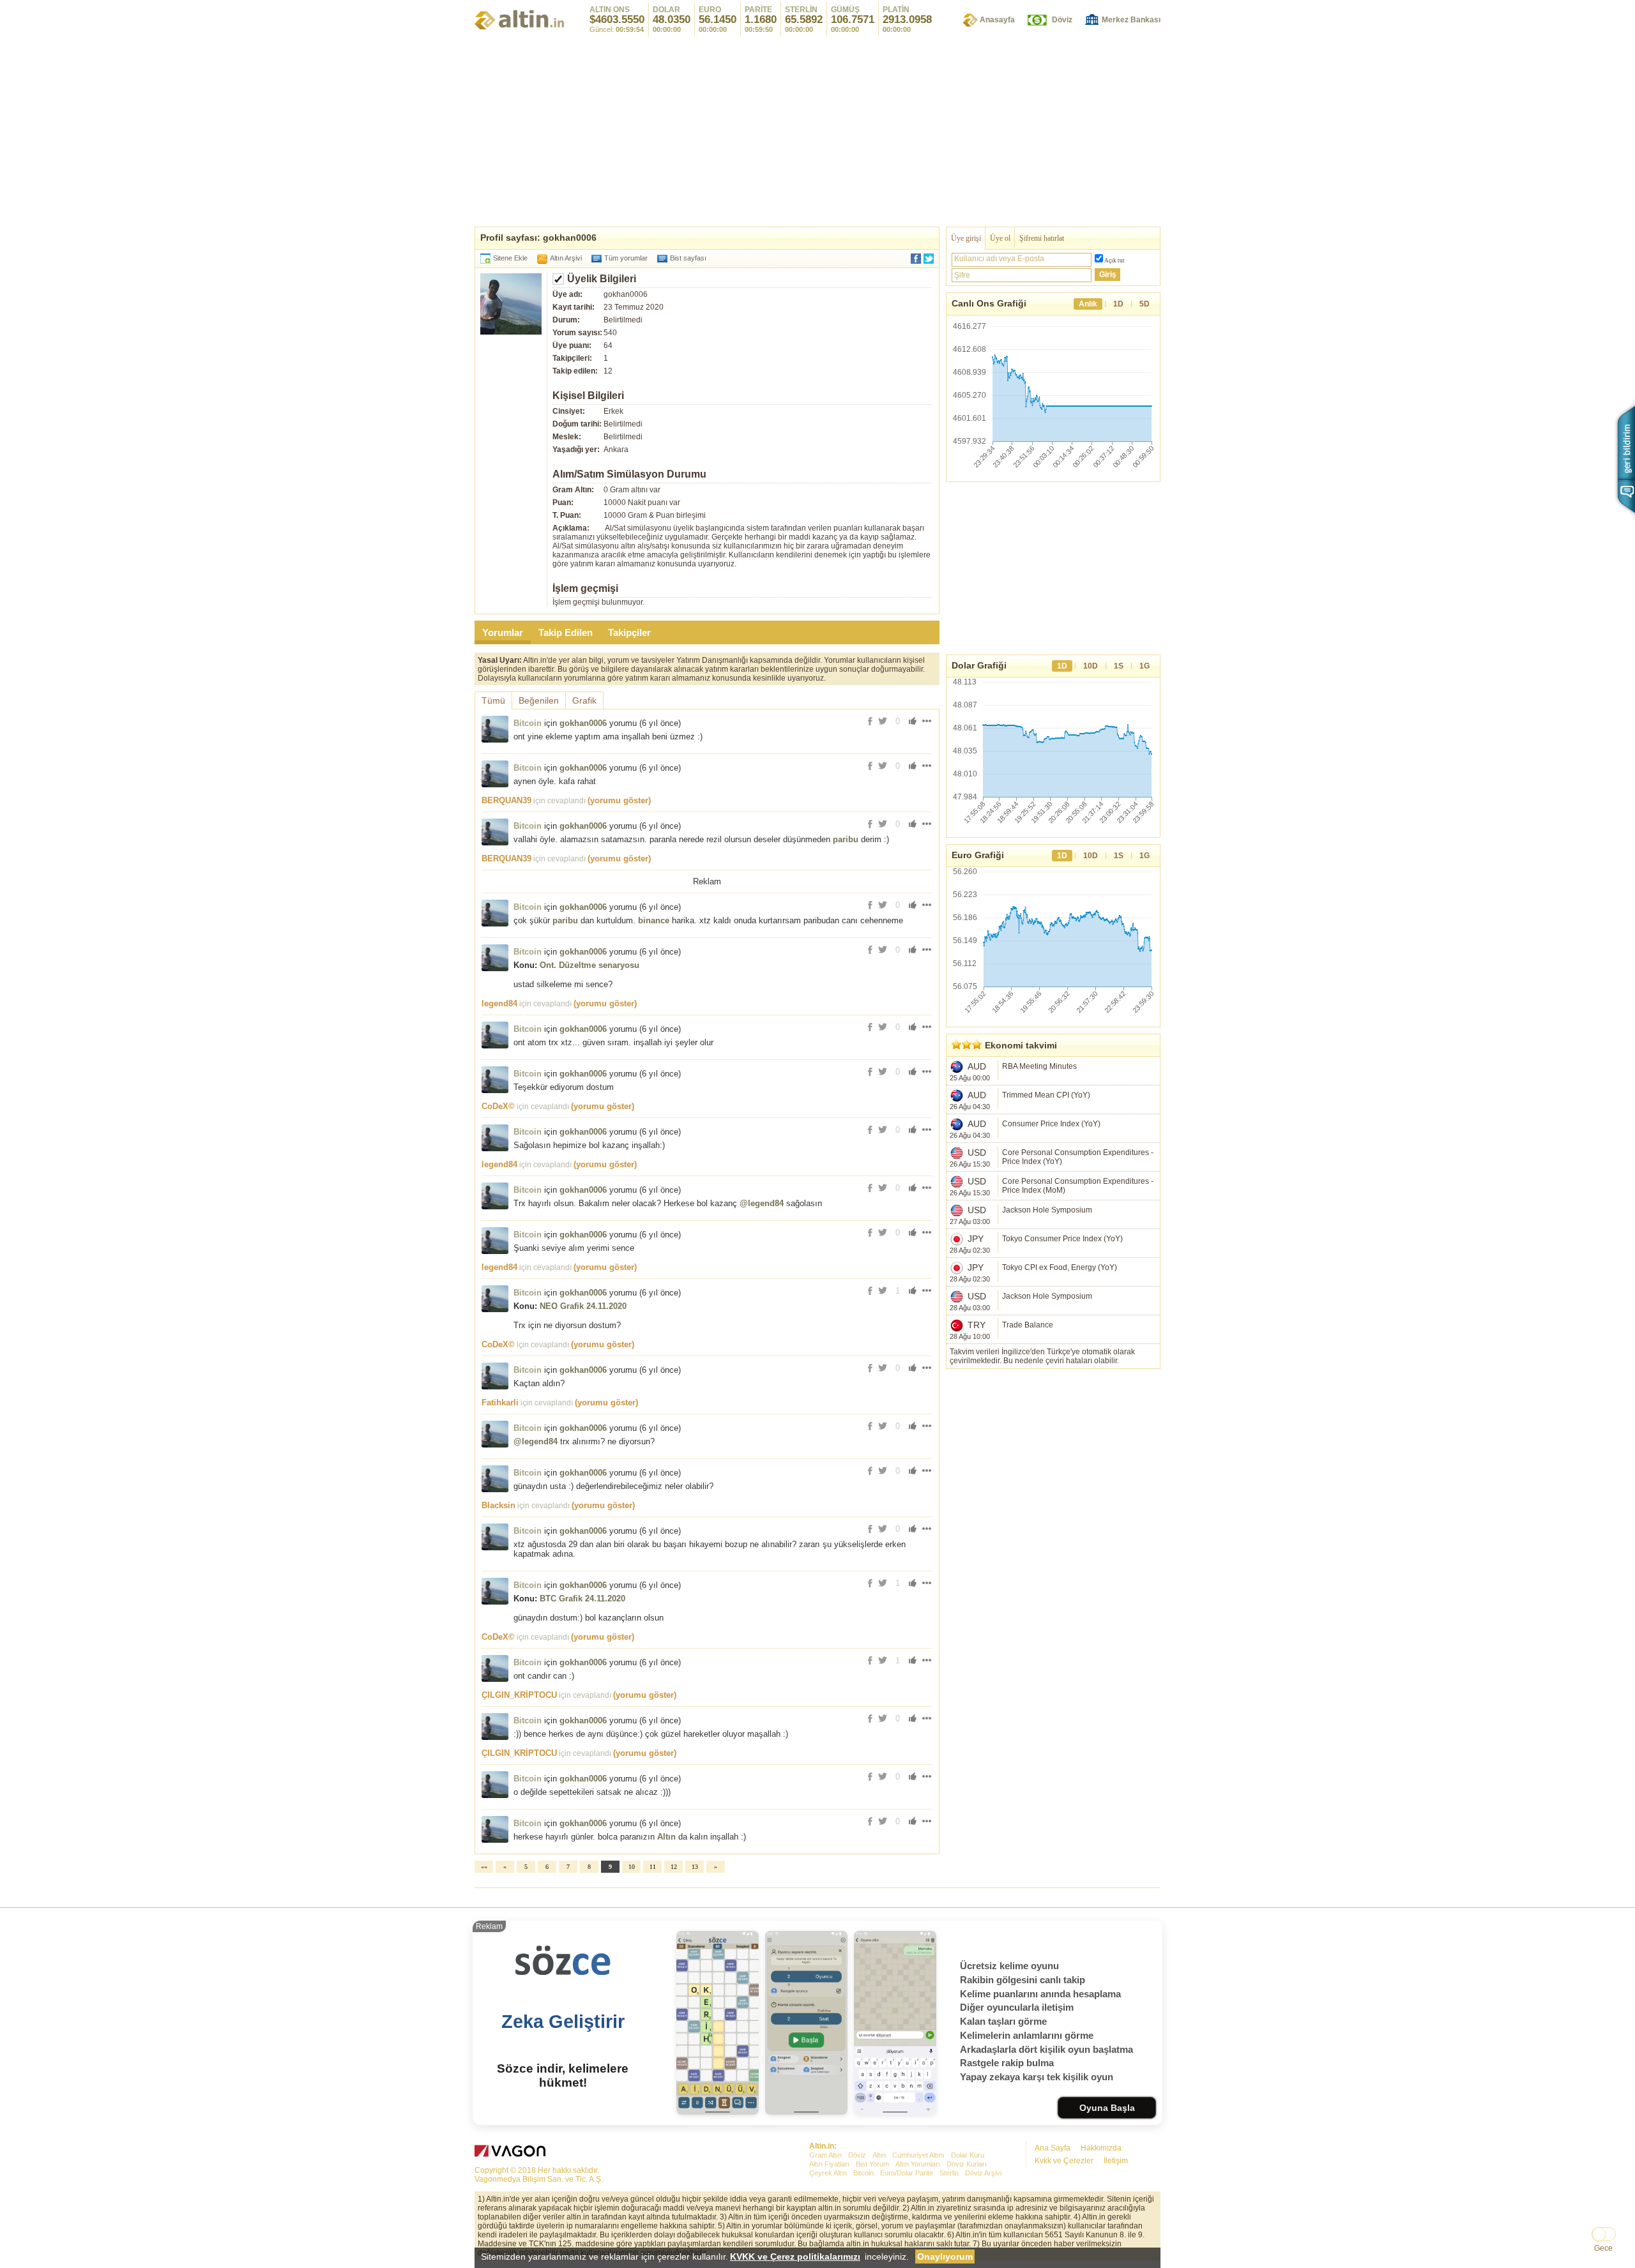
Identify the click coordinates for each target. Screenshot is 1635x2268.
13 (695, 1867)
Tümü (493, 700)
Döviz (1062, 20)
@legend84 (762, 1203)
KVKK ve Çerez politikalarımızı (795, 2257)
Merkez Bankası (1131, 20)
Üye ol (1000, 238)
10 (632, 1867)
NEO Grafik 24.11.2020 (583, 1306)
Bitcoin (528, 723)
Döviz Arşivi (983, 2173)
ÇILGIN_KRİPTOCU (519, 1695)
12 (674, 1867)
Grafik (584, 700)
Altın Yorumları (918, 2164)
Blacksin (498, 1505)
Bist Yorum (872, 2164)
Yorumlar (503, 632)
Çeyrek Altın (828, 2173)
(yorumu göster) (619, 800)
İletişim (1116, 2161)
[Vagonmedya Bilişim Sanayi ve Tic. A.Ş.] (512, 2153)
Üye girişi (966, 238)
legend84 (499, 1003)
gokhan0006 (583, 723)
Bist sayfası (688, 258)
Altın (666, 1837)
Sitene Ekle (510, 258)
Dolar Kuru (968, 2155)
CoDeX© (498, 1106)
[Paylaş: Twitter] (929, 259)
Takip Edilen (566, 632)
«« (484, 1867)
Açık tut (1114, 261)
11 (653, 1867)
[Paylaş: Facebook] (916, 259)
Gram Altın (825, 2155)
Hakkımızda (1101, 2148)
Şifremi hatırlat (1042, 238)
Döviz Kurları (967, 2164)
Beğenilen (539, 700)
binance (654, 920)
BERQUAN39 (506, 800)
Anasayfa (997, 20)
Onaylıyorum (945, 2257)
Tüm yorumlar (626, 258)
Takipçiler (629, 632)
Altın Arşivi (566, 258)
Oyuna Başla (1107, 2108)
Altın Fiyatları (829, 2164)
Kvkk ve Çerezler (1064, 2161)
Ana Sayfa (1053, 2148)
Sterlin (949, 2173)
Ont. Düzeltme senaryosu (589, 965)
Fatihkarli (500, 1402)
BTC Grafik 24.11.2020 (582, 1599)
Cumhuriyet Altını (918, 2155)
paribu (846, 839)
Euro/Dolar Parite (907, 2173)
